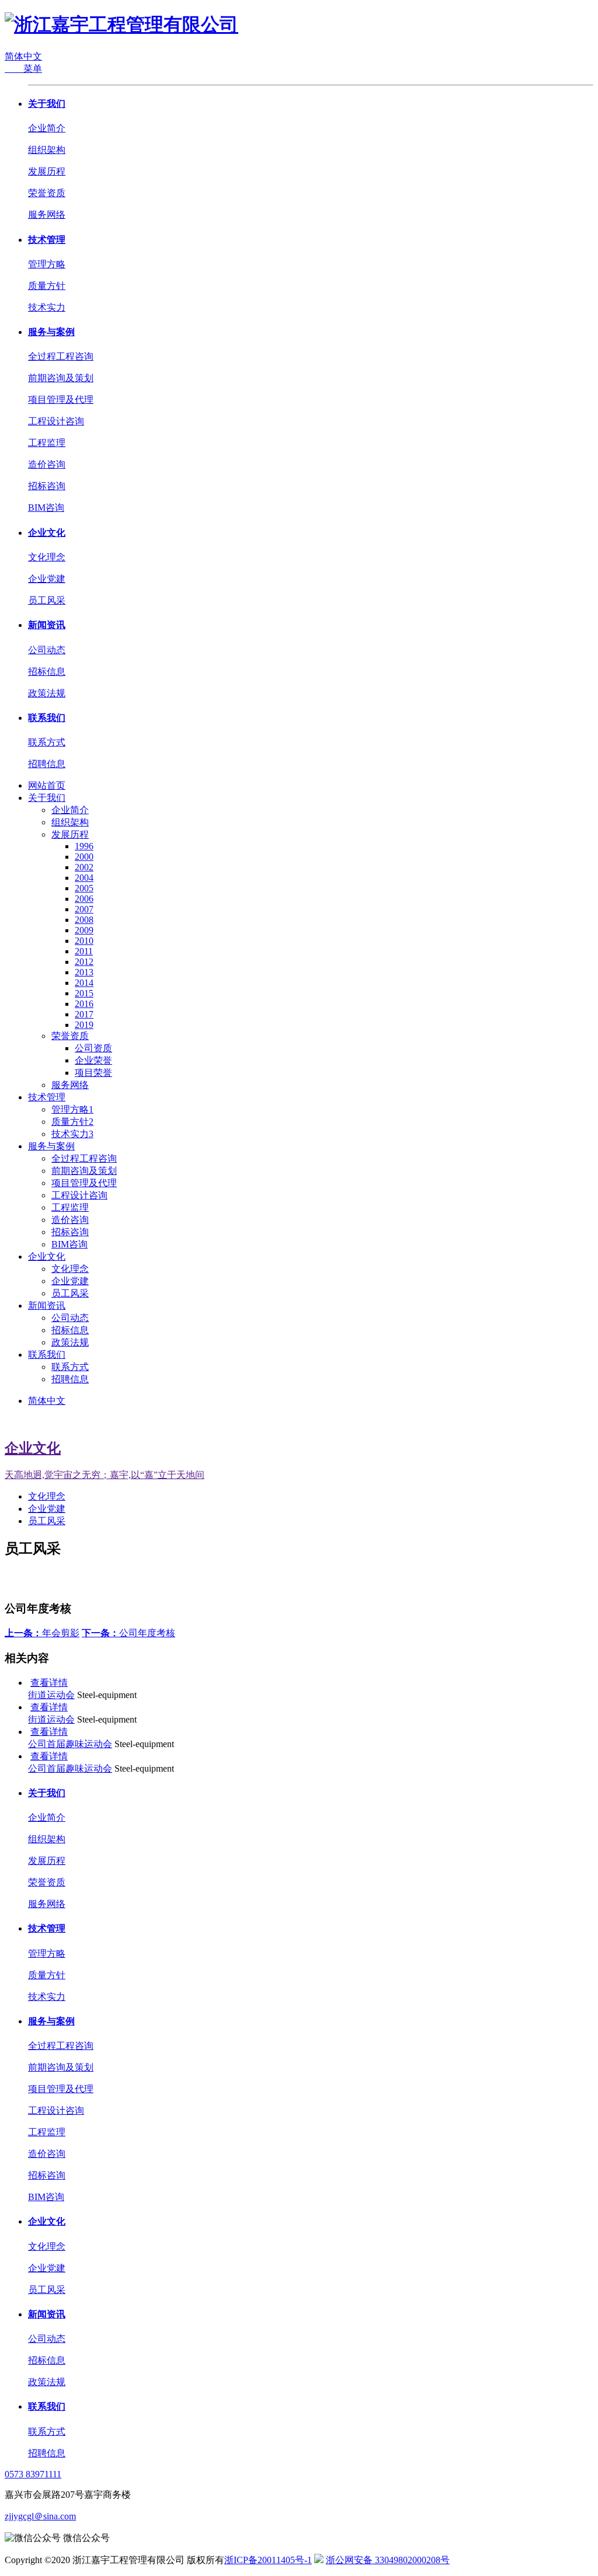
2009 (84, 930)
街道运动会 (51, 1695)
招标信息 (47, 672)
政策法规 (47, 693)
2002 (84, 867)
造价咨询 (47, 464)
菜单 (23, 69)
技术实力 (47, 307)
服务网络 (47, 215)
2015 (84, 993)
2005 (84, 888)
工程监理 (47, 443)
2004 (84, 878)
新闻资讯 (47, 625)
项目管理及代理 (61, 400)
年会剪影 (42, 1633)
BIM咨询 (46, 508)
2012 (84, 962)
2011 (84, 951)
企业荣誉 (93, 1060)
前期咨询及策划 (61, 378)
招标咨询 (47, 486)
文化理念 (47, 557)
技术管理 (47, 240)
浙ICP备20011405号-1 (268, 2560)
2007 (84, 909)
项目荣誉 (93, 1073)
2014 (84, 983)
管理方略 (47, 264)
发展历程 (47, 171)
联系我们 (47, 718)
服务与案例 (51, 332)
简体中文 (23, 56)
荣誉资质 (47, 193)
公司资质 (93, 1048)
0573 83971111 (33, 2474)
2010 (84, 941)
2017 (84, 1014)
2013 (84, 972)
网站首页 (47, 785)
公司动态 (47, 650)
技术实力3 (72, 1134)
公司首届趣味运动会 (70, 1744)
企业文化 (47, 533)
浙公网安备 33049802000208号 (388, 2560)
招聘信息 (47, 764)
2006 (84, 899)
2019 (84, 1025)
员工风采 (47, 600)
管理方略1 (72, 1109)
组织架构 (47, 150)
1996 (84, 846)
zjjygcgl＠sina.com (40, 2516)
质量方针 (47, 286)
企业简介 (47, 128)
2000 (84, 857)
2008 (84, 920)
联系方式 (47, 742)
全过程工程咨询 (61, 356)
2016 (84, 1004)
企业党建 (47, 579)
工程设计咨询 (56, 421)
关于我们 (47, 104)
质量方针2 (72, 1122)
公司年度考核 (128, 1633)
